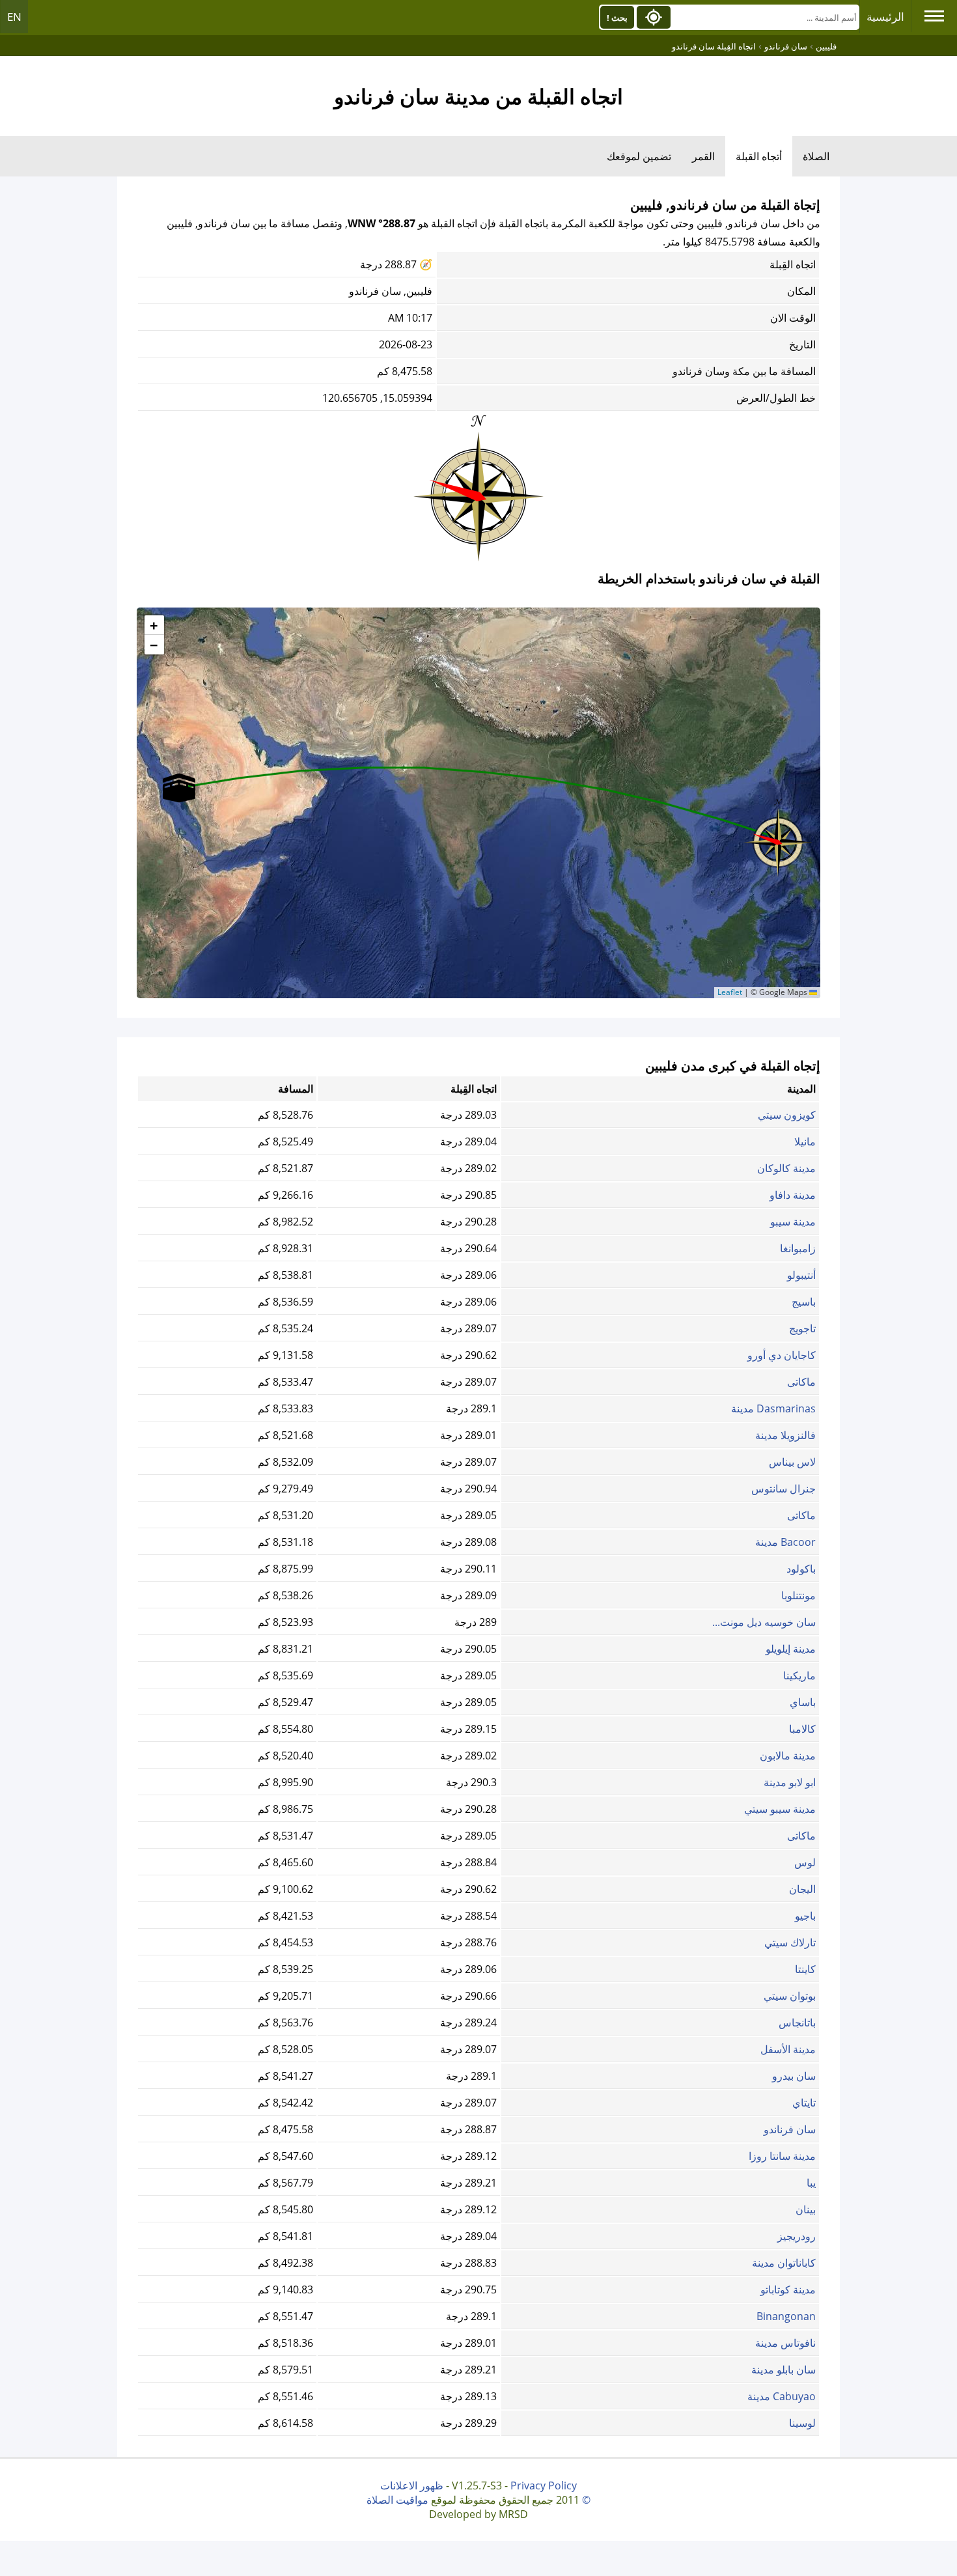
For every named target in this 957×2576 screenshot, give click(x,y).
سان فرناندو (790, 2129)
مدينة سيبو (793, 1222)
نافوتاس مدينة (785, 2343)
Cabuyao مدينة (782, 2396)
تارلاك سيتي (790, 1942)
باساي (803, 1702)
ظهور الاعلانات (412, 2485)
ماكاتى (801, 1382)
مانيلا (805, 1141)
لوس (805, 1862)
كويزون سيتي (787, 1115)
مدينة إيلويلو (791, 1649)
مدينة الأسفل (788, 2049)
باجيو (805, 1916)
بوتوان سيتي (790, 1996)
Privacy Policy (544, 2485)
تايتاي (804, 2103)
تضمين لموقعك (639, 156)
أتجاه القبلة (759, 156)
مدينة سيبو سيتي (780, 1809)
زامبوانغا (798, 1248)
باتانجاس (797, 2023)
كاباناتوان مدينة (784, 2263)
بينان (806, 2209)
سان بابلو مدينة (784, 2370)
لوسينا (802, 2423)
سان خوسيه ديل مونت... (764, 1622)
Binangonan (786, 2316)
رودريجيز (797, 2236)
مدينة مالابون (788, 1756)
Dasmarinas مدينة (773, 1408)
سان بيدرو (794, 2076)
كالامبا (802, 1729)
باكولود (801, 1569)
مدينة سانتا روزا (782, 2156)
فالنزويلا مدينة (785, 1435)
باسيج (804, 1302)
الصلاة (816, 156)
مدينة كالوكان (786, 1168)
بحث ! (617, 18)
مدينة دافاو (793, 1195)
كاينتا (805, 1969)
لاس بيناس (792, 1462)
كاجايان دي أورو (782, 1355)
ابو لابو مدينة (790, 1782)
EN (14, 17)
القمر (703, 156)
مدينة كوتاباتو (788, 2289)
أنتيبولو (801, 1275)
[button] (778, 838)
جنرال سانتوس (784, 1489)
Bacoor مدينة (785, 1542)
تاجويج (802, 1328)
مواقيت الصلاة (397, 2500)
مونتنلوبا (798, 1595)
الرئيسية (885, 17)
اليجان (802, 1889)
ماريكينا (799, 1675)
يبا (811, 2183)
